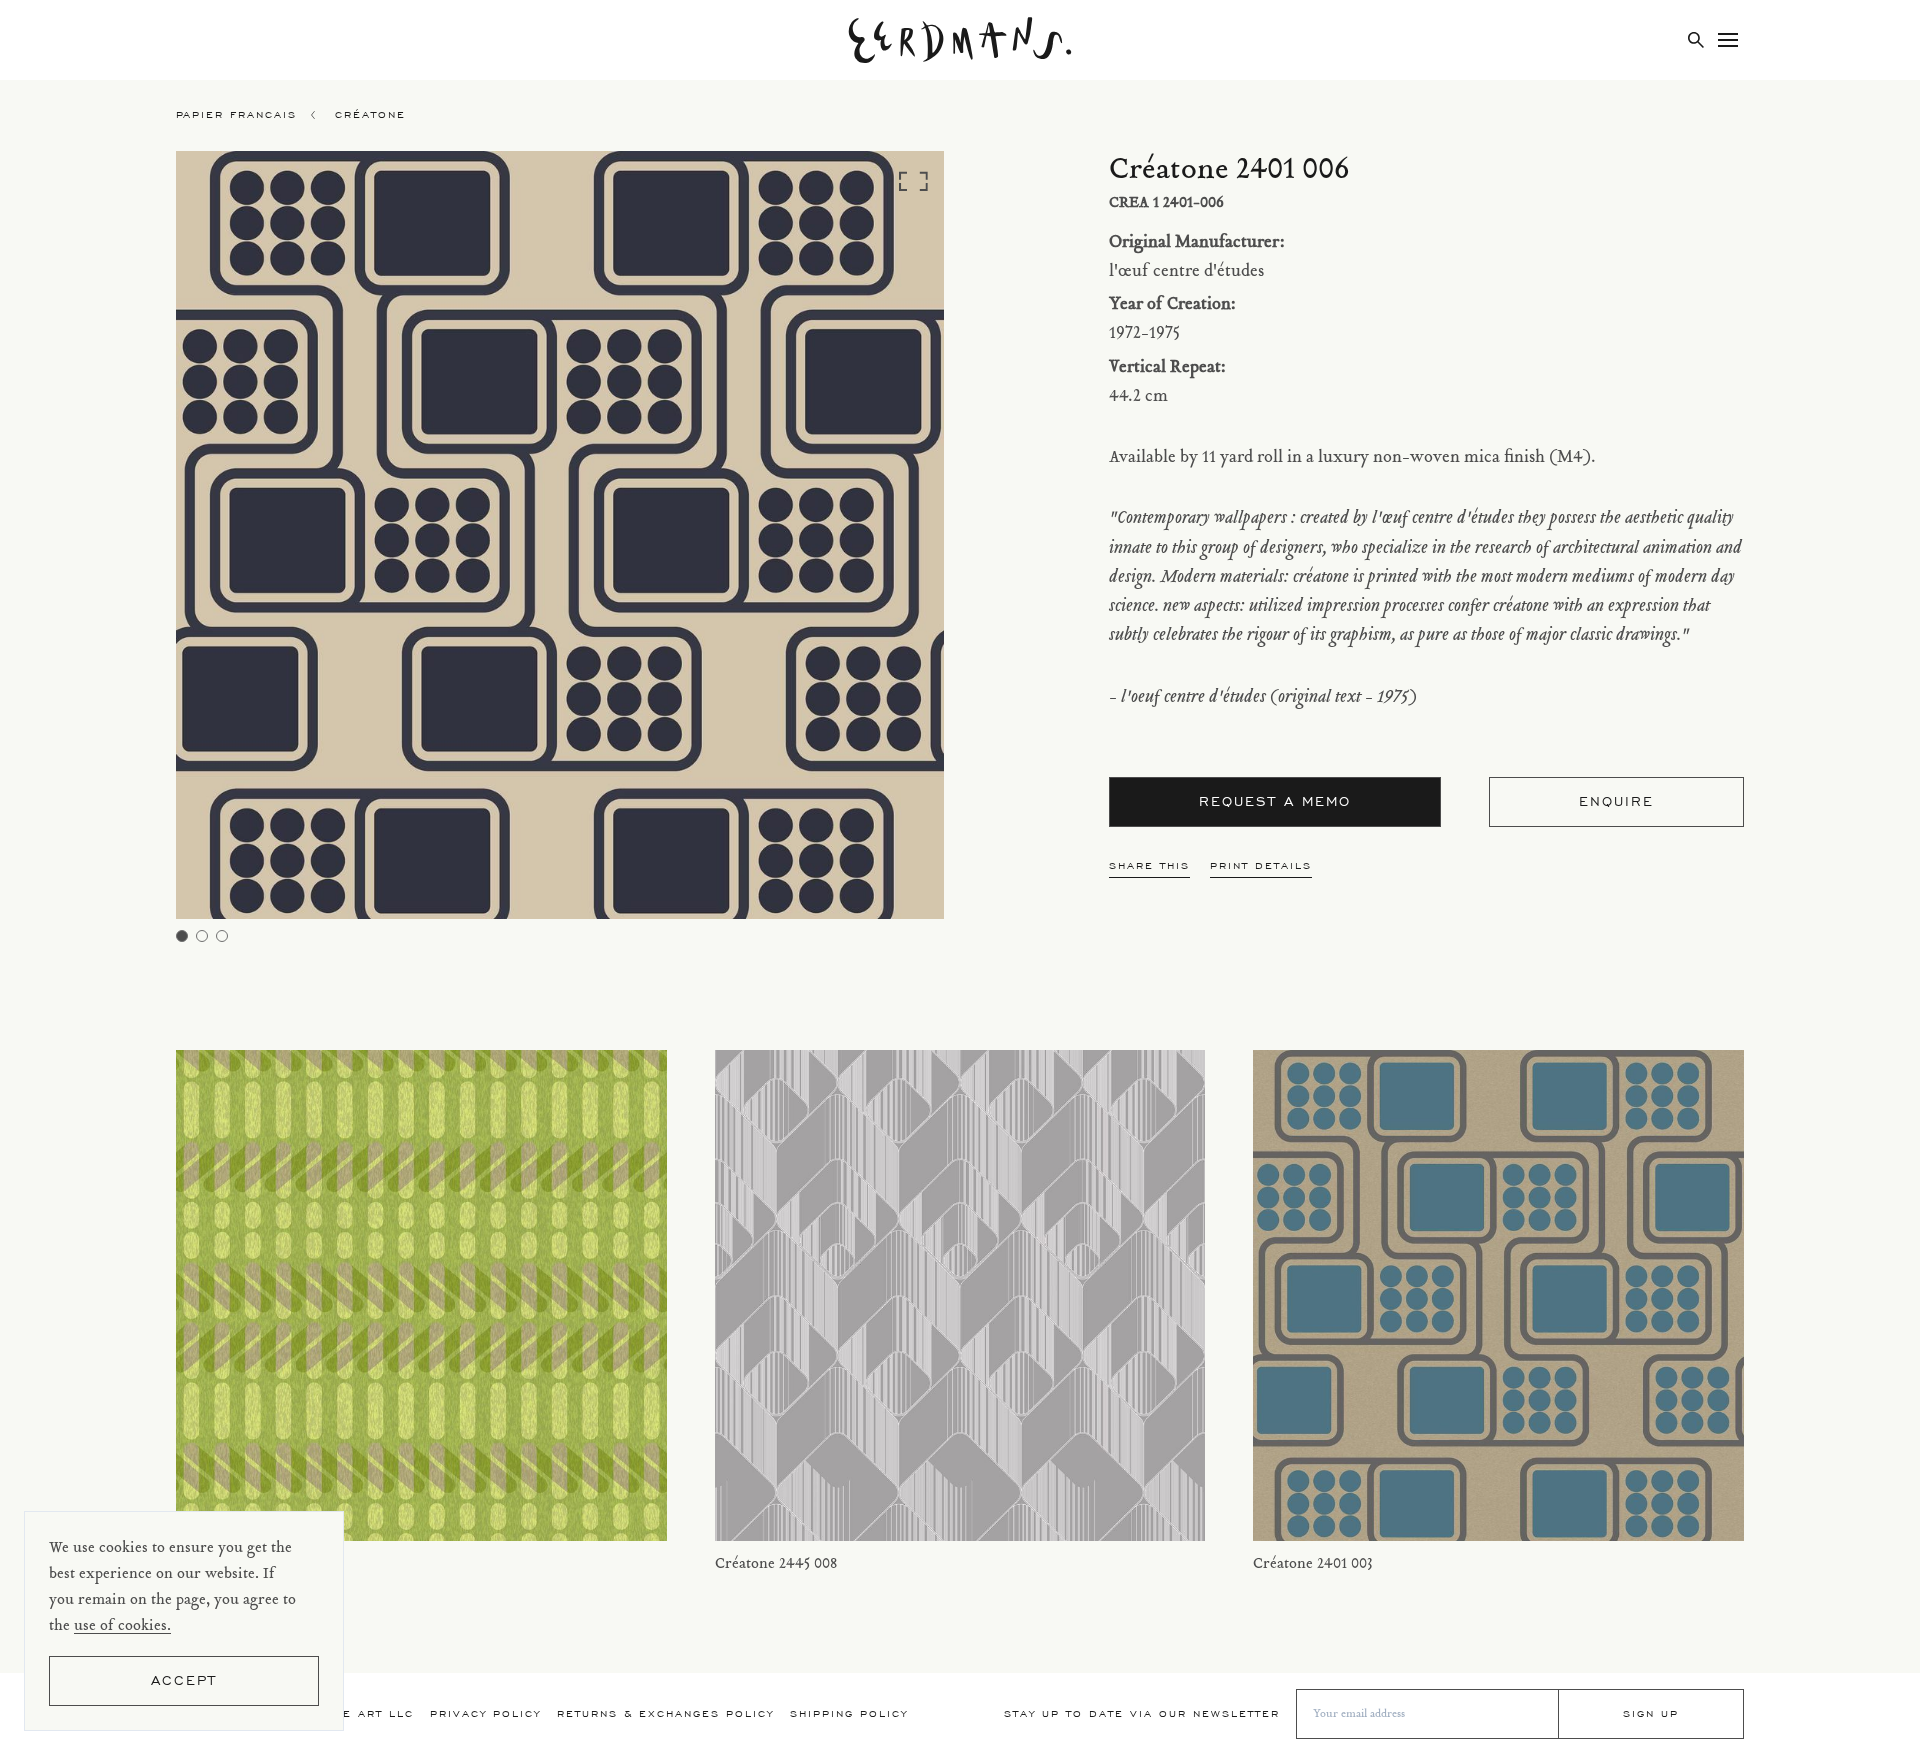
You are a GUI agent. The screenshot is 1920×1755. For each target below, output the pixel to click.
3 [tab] (222, 936)
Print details (1261, 865)
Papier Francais (236, 114)
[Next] (848, 540)
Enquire (1616, 801)
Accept (184, 1680)
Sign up (1651, 1713)
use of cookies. (122, 1626)
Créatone (370, 114)
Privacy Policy (485, 1713)
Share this (1149, 865)
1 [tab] (182, 936)
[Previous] (272, 540)
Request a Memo (1275, 801)
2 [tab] (202, 936)
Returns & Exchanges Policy (665, 1713)
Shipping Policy (849, 1713)
